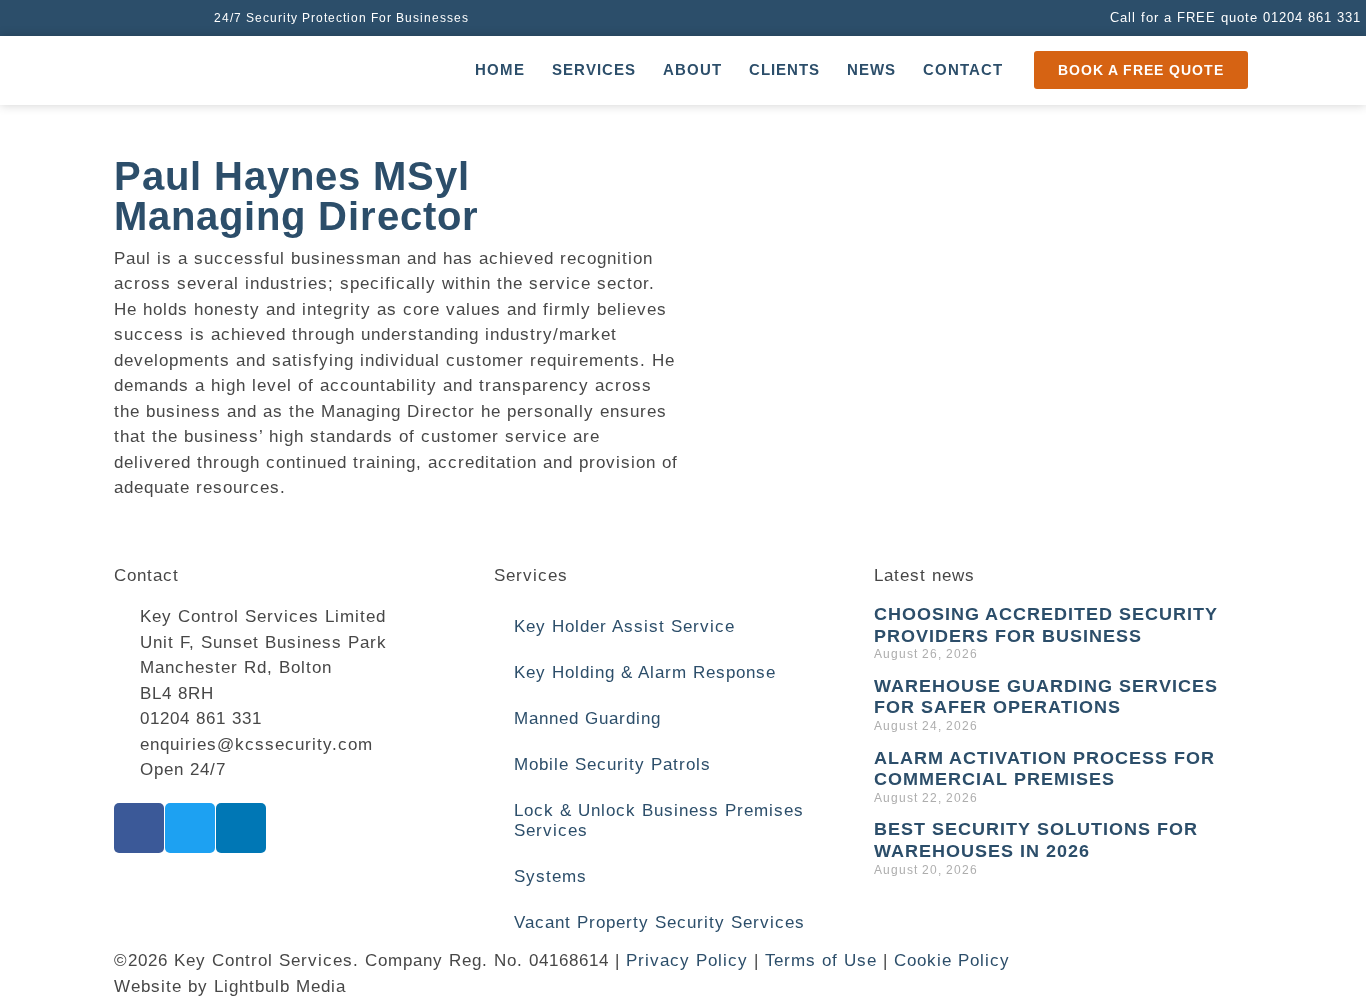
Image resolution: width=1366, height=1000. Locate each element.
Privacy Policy (687, 960)
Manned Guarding (587, 718)
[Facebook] (139, 828)
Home (500, 69)
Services (594, 69)
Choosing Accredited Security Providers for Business (1046, 625)
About (692, 69)
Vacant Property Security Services (659, 922)
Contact (963, 69)
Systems (550, 876)
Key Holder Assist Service (624, 626)
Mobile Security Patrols (612, 764)
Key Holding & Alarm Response (645, 672)
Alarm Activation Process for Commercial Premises (1044, 769)
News (871, 69)
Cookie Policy (952, 960)
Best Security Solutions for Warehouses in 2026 (1036, 840)
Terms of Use (821, 960)
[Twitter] (190, 828)
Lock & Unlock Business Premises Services (659, 820)
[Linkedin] (241, 828)
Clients (784, 69)
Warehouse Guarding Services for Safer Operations (1046, 697)
